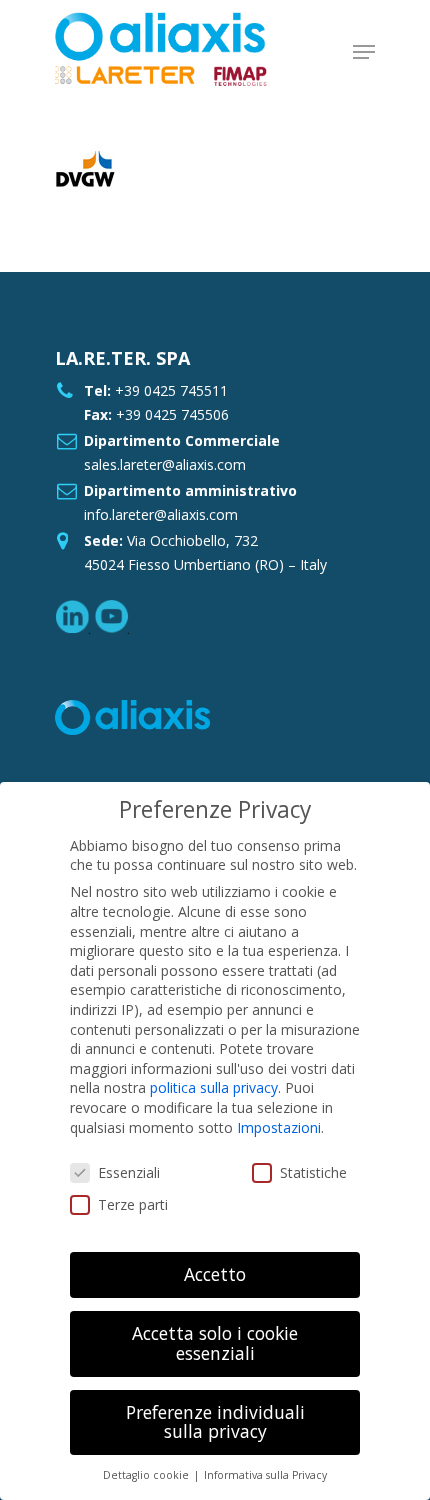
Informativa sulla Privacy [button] (265, 1475)
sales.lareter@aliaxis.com (165, 464)
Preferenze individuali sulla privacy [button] (215, 1422)
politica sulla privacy (214, 1087)
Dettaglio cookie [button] (147, 1475)
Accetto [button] (215, 1274)
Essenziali (129, 1172)
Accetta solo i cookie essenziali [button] (215, 1343)
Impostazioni (279, 1127)
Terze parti (133, 1204)
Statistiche (313, 1172)
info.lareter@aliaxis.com (161, 514)
